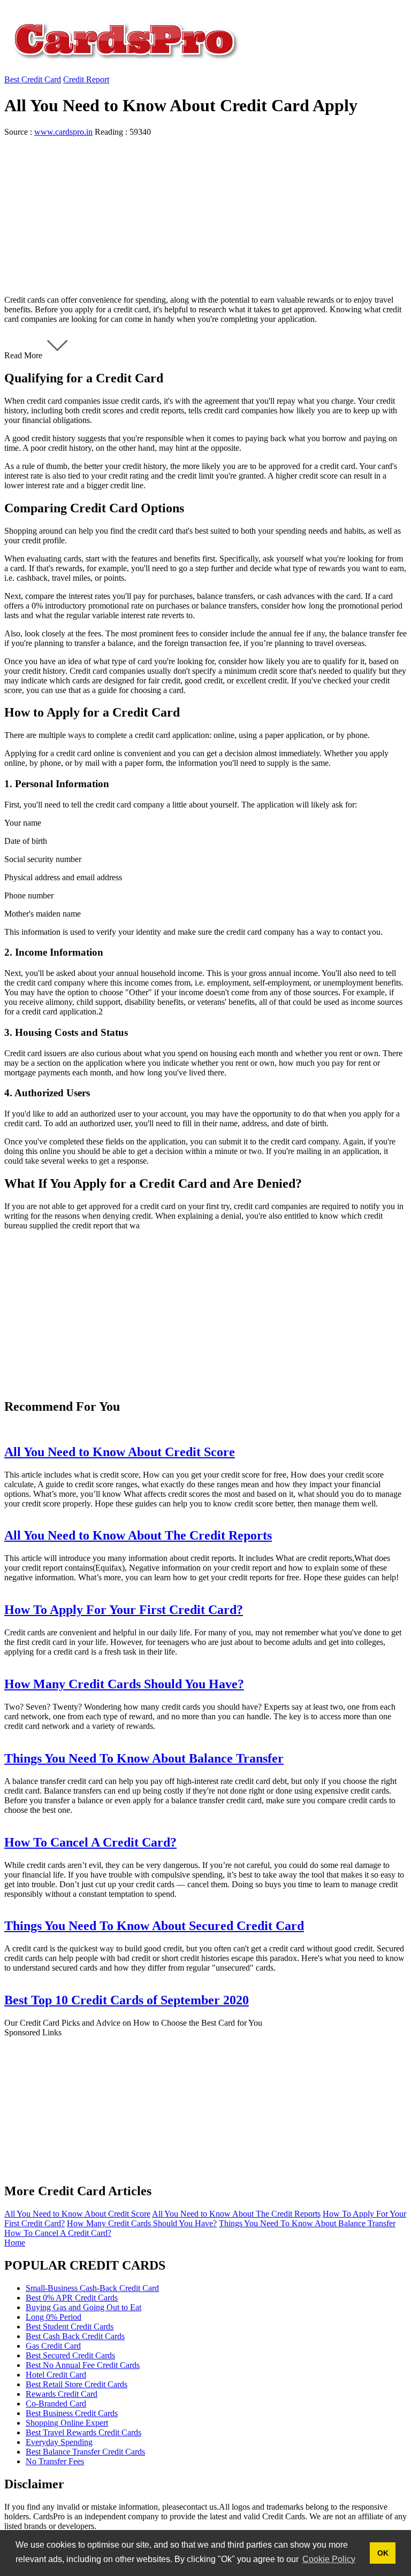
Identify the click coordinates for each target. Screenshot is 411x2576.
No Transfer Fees (55, 2461)
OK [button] (383, 2553)
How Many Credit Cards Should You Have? (142, 2223)
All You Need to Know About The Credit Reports (236, 2214)
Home (15, 2243)
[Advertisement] (205, 212)
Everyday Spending (59, 2442)
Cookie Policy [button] (329, 2559)
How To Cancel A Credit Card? (58, 2233)
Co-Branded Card (56, 2404)
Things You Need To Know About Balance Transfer (307, 2223)
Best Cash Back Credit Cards (75, 2336)
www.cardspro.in (63, 132)
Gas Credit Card (53, 2346)
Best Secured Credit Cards (70, 2355)
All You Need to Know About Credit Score (77, 2214)
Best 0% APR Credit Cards (72, 2298)
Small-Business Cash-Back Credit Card (92, 2288)
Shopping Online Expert (67, 2423)
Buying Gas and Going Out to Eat (83, 2307)
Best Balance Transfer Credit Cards (85, 2452)
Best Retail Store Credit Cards (77, 2384)
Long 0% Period (54, 2317)
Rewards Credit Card (62, 2394)
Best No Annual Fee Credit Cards (83, 2365)
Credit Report (86, 79)
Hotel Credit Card (56, 2375)
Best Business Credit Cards (72, 2413)
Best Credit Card (33, 79)
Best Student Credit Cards (70, 2327)
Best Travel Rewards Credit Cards (83, 2432)
